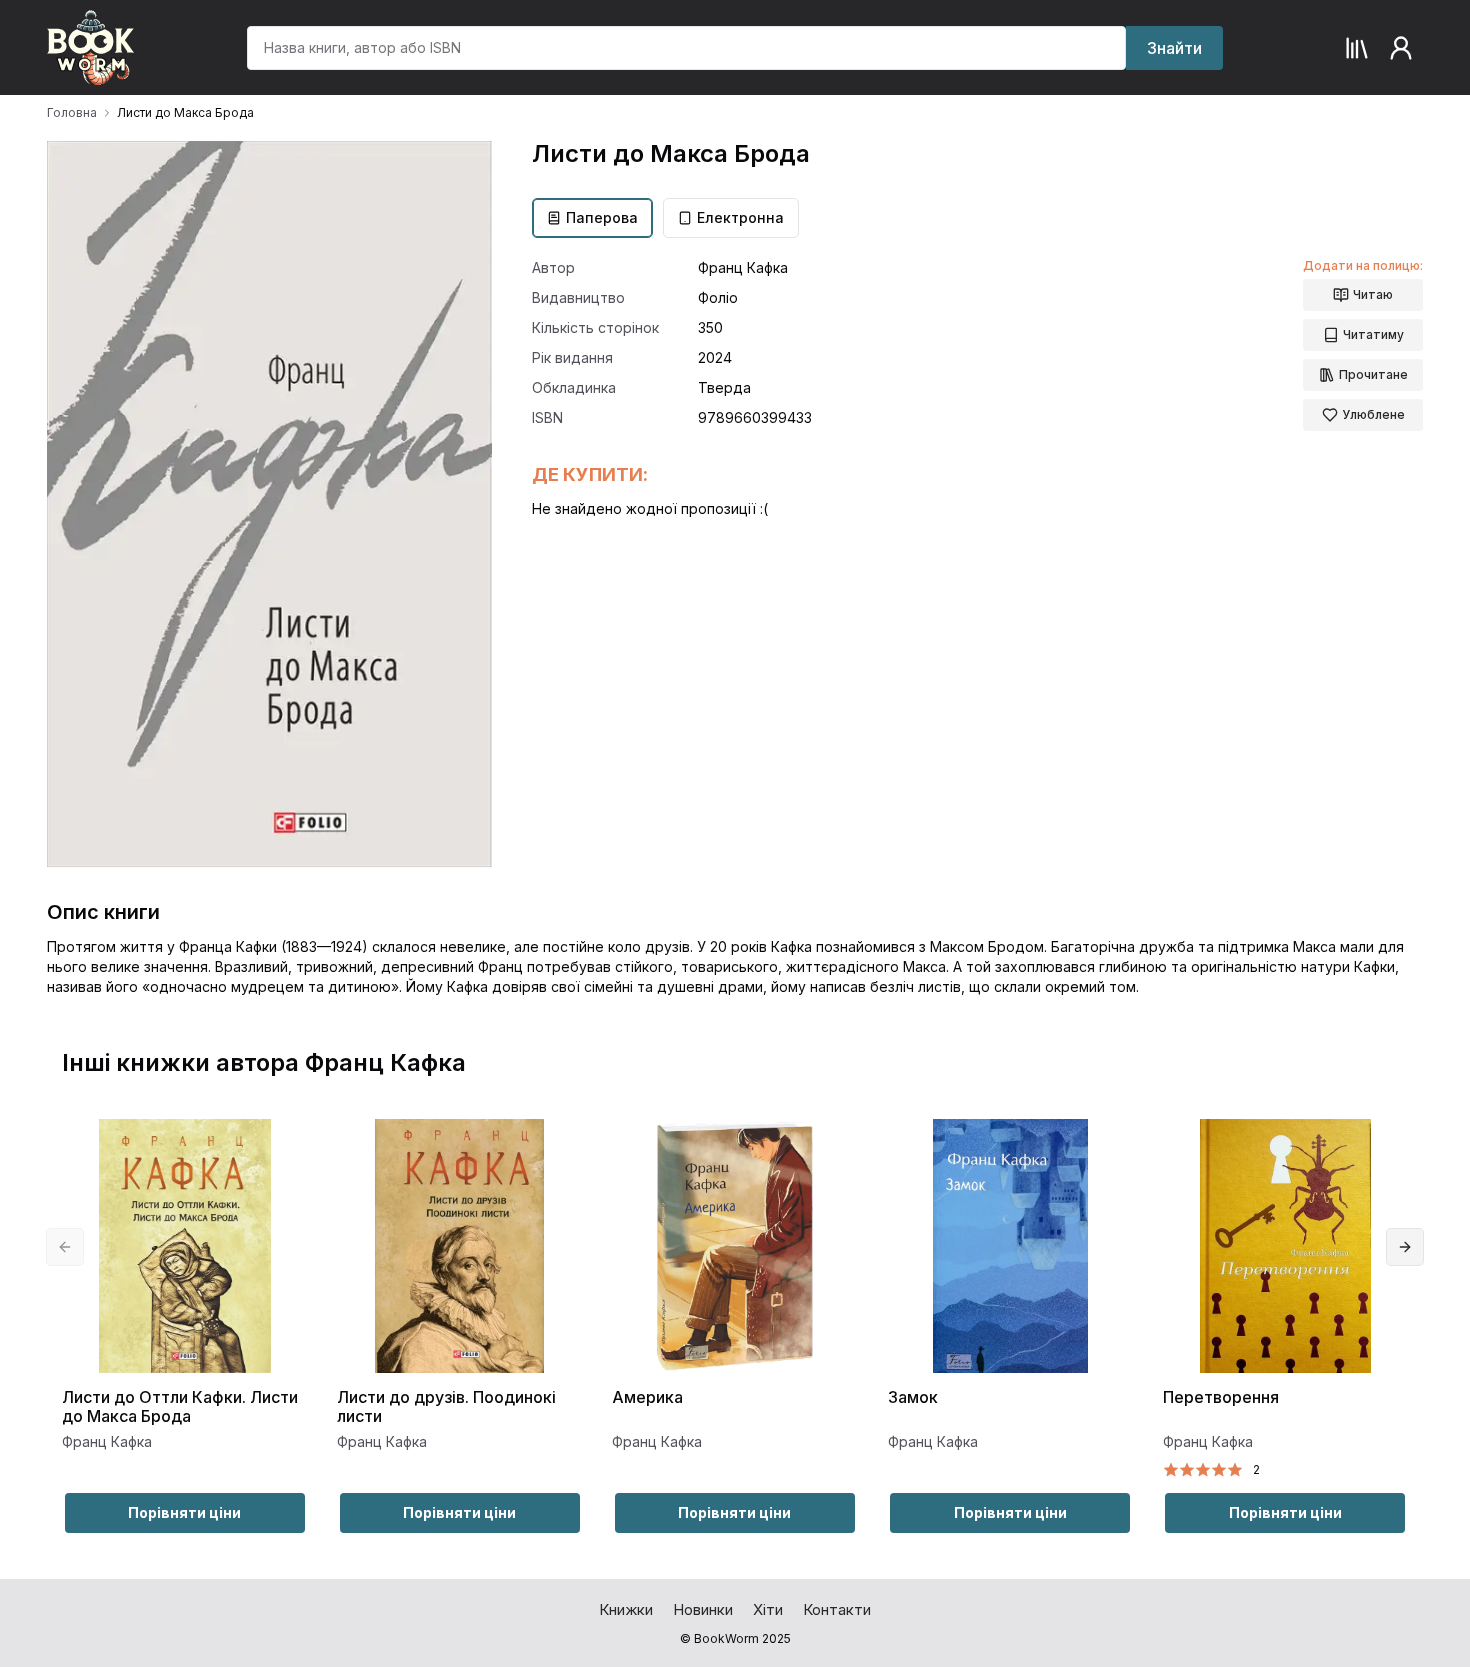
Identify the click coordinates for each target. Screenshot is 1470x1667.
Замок (913, 1397)
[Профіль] (1401, 48)
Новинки (703, 1609)
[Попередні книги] (65, 1247)
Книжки (626, 1609)
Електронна (740, 217)
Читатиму (1373, 334)
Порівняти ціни (184, 1512)
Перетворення (1221, 1397)
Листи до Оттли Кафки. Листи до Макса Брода (180, 1407)
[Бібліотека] (1357, 48)
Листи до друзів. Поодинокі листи (446, 1407)
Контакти (837, 1609)
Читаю (1373, 294)
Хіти (768, 1609)
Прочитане (1373, 374)
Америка (647, 1397)
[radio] (1171, 1470)
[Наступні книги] (1405, 1247)
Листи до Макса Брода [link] (185, 112)
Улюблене (1373, 414)
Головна (72, 112)
